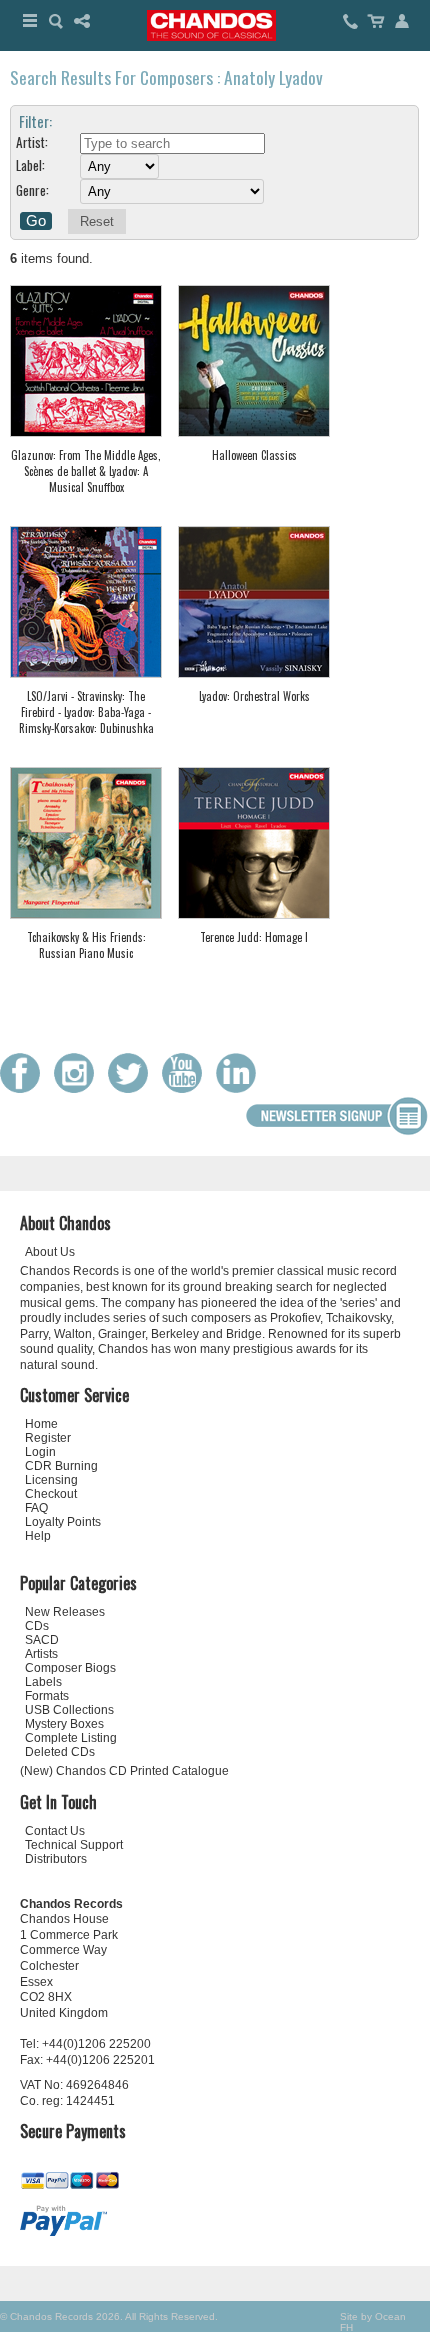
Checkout (51, 1494)
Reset (97, 221)
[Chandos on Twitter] (133, 1088)
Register (48, 1438)
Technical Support (74, 1845)
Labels (43, 1682)
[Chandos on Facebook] (25, 1088)
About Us (50, 1252)
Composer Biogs (70, 1668)
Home (41, 1424)
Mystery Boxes (64, 1724)
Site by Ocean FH (373, 2322)
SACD (42, 1640)
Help (38, 1536)
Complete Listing (71, 1738)
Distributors (56, 1859)
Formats (47, 1696)
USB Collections (69, 1710)
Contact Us (55, 1831)
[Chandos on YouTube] (187, 1088)
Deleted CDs (60, 1752)
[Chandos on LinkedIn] (241, 1088)
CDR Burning (61, 1466)
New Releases (65, 1612)
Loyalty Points (63, 1522)
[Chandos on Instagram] (79, 1088)
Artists (41, 1654)
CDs (37, 1626)
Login (40, 1452)
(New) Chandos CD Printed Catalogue (124, 1771)
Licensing (51, 1480)
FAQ (36, 1508)
